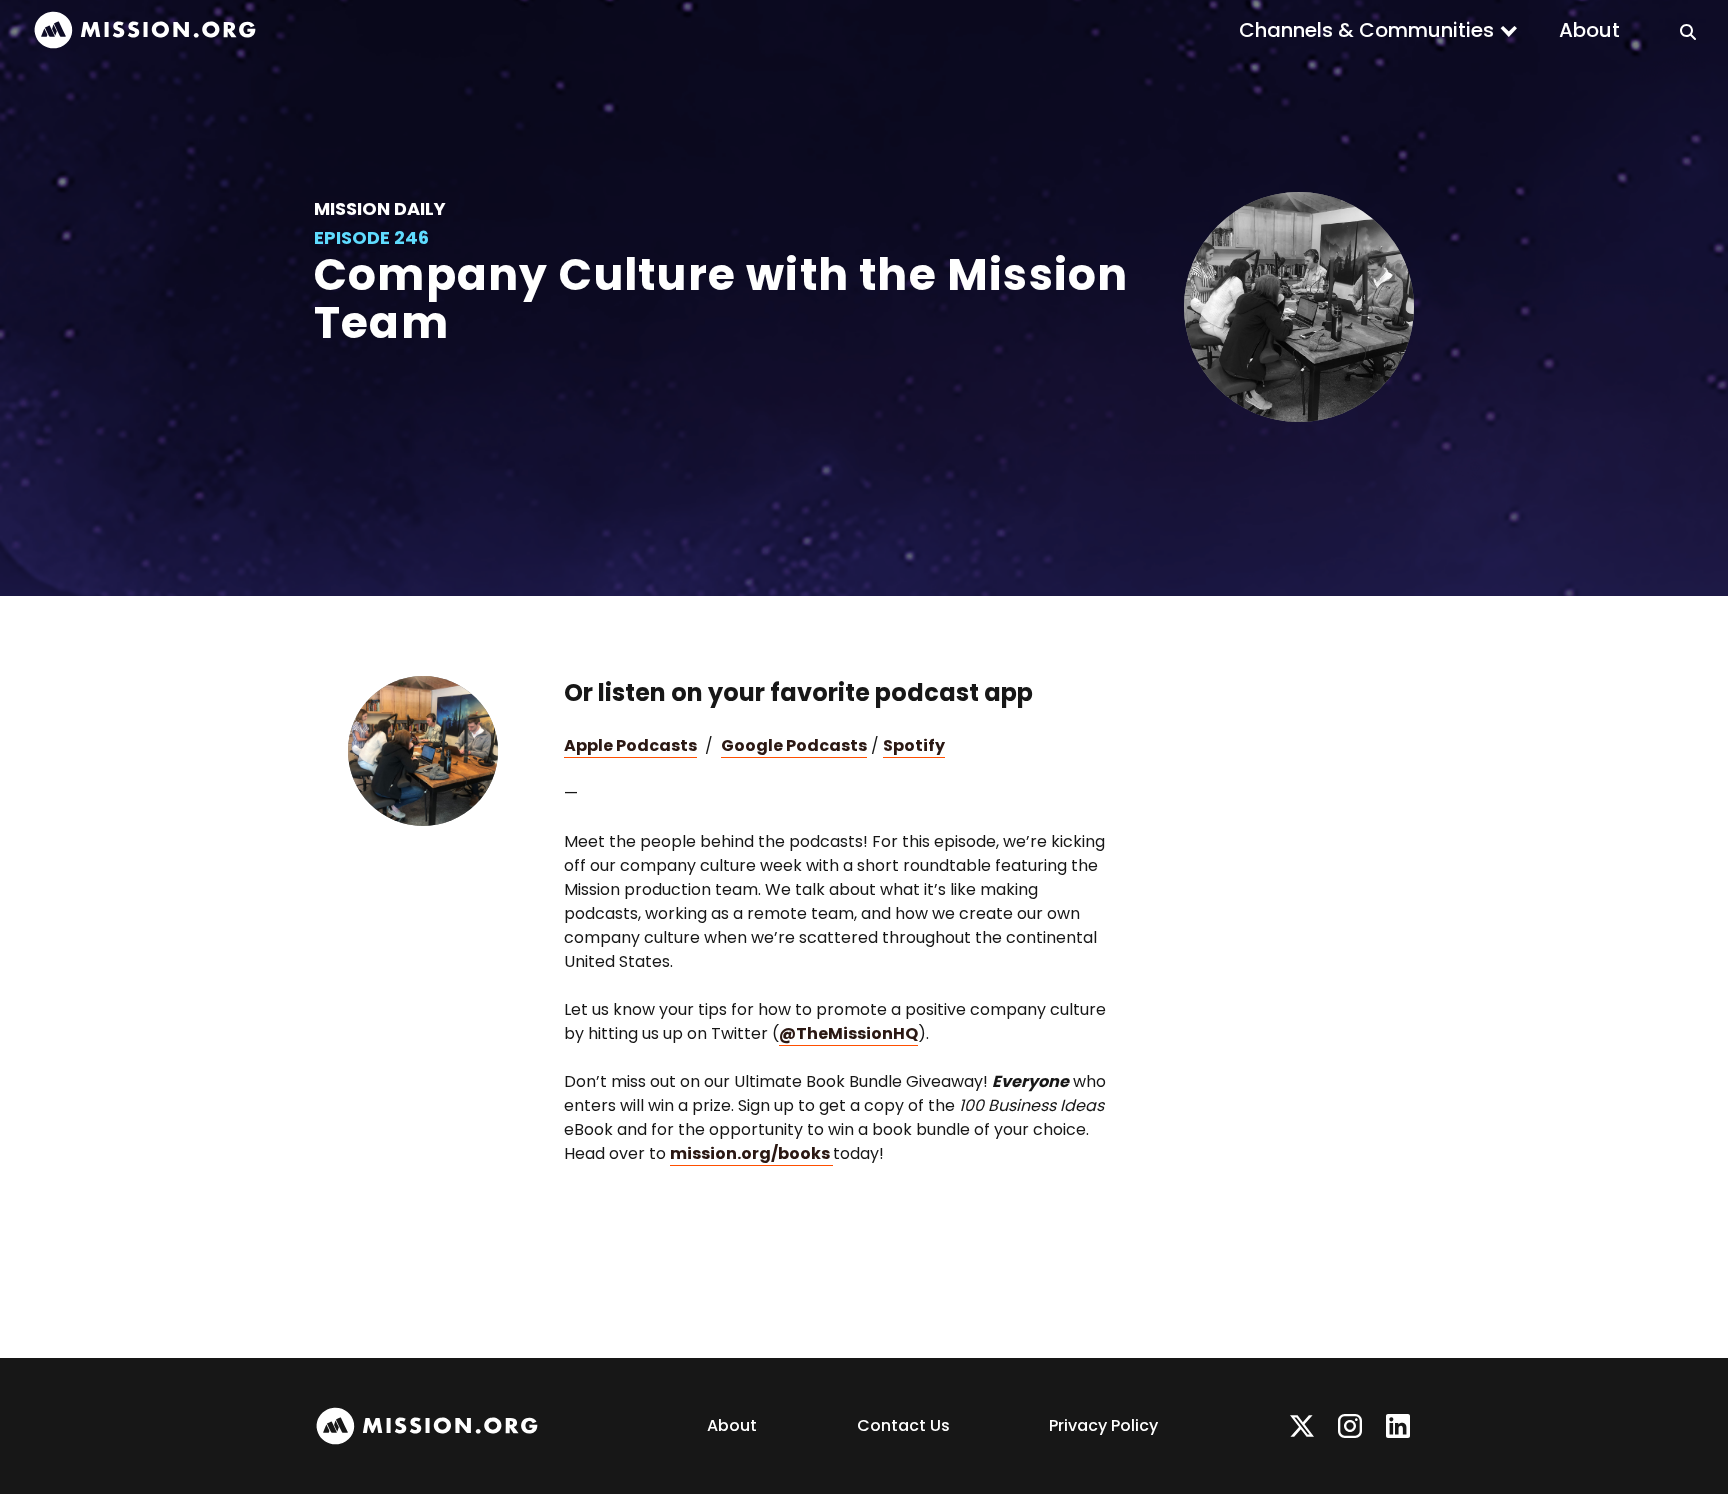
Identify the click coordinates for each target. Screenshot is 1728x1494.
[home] (145, 30)
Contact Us (903, 1425)
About (1589, 30)
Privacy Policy (1103, 1425)
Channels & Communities (1366, 30)
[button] (1379, 30)
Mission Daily (380, 208)
